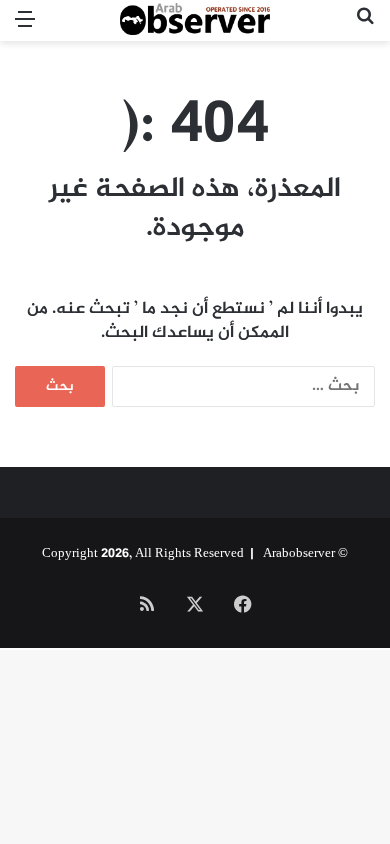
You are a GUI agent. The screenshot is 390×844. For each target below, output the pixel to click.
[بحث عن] (365, 28)
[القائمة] (25, 28)
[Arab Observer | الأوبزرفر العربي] (195, 20)
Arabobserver (299, 554)
